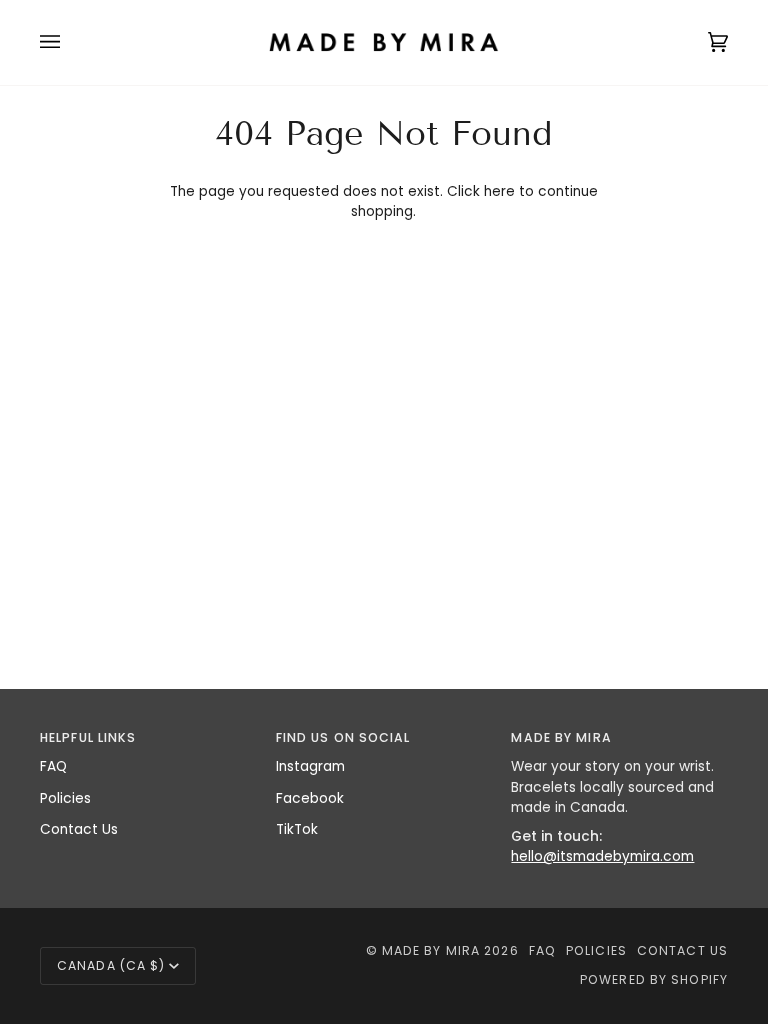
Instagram (310, 766)
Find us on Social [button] (343, 737)
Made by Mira (431, 950)
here (499, 191)
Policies (65, 798)
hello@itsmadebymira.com (602, 856)
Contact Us (79, 829)
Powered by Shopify (654, 979)
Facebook (310, 798)
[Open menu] (70, 42)
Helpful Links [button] (88, 737)
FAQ (53, 766)
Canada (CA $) (111, 965)
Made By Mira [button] (561, 737)
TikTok (297, 829)
